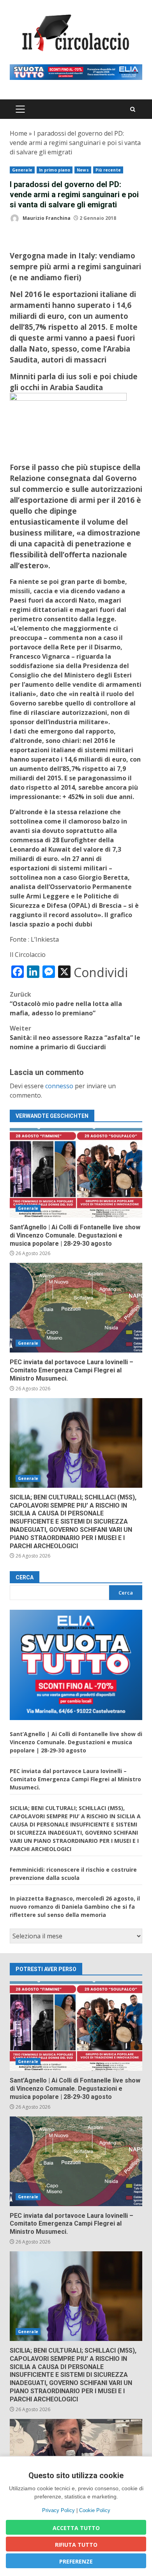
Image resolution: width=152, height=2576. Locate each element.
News (83, 170)
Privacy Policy (58, 2510)
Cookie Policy (95, 2510)
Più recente (108, 170)
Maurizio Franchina (46, 218)
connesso (59, 1086)
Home (19, 133)
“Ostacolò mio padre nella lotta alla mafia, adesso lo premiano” (66, 1004)
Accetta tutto (76, 2528)
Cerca (25, 1577)
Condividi (101, 972)
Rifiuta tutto (76, 2545)
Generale (22, 170)
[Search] (133, 109)
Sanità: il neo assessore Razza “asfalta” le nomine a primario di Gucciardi (75, 1038)
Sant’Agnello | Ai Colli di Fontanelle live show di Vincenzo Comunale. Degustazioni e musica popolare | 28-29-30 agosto (76, 1173)
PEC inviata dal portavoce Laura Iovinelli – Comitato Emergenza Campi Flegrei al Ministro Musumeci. (76, 1308)
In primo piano (55, 170)
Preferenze (76, 2561)
